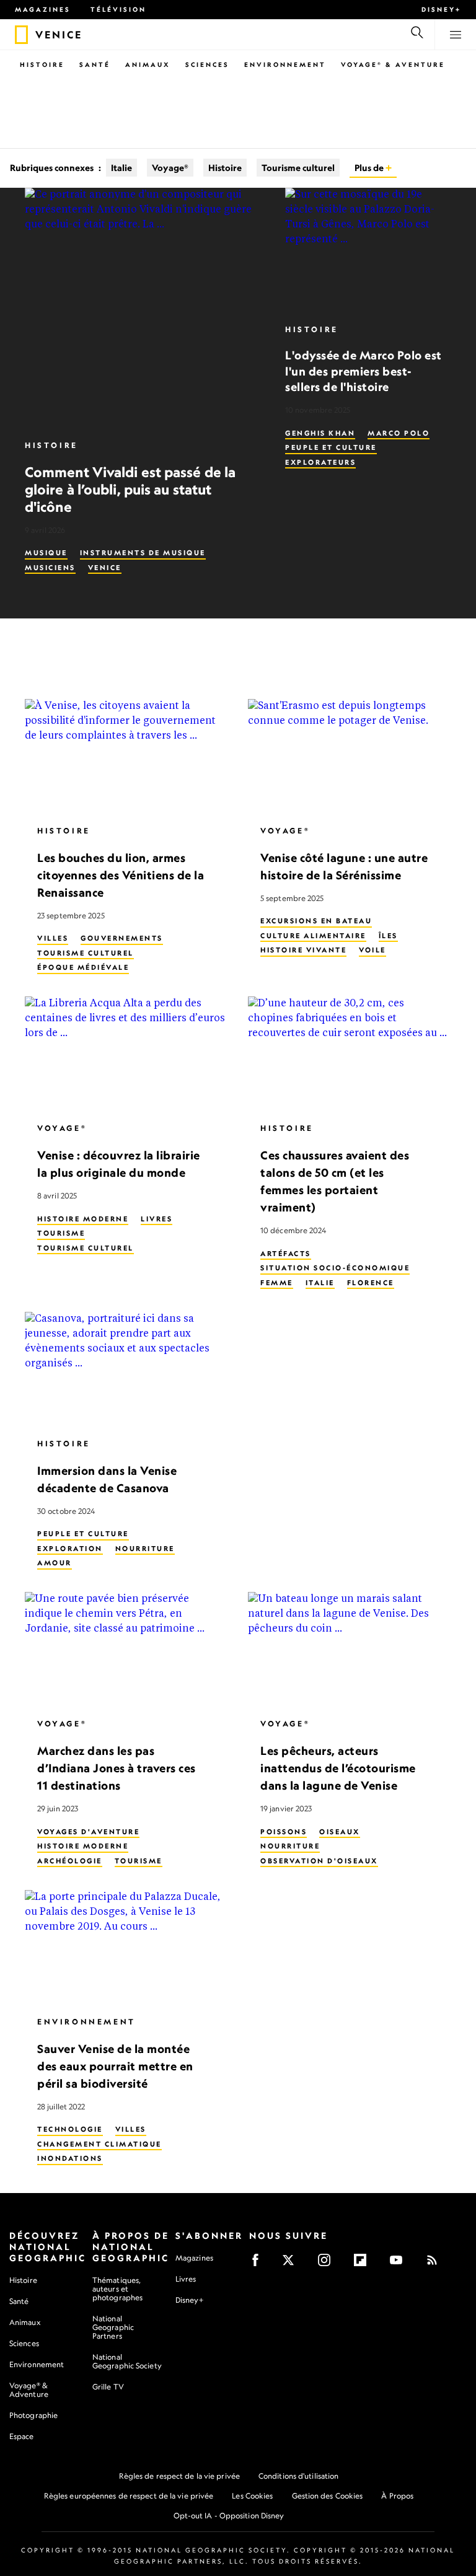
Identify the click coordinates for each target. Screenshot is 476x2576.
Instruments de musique (143, 553)
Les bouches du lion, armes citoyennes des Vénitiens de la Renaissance (121, 875)
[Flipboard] (364, 2264)
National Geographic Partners (113, 2327)
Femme (277, 1283)
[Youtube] (400, 2264)
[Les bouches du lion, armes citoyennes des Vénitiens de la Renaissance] (126, 756)
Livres (156, 1219)
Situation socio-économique (335, 1268)
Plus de (370, 168)
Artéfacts (286, 1254)
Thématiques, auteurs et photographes (117, 2289)
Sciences (207, 64)
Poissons (284, 1832)
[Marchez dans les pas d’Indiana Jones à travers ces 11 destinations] (126, 1650)
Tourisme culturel (298, 168)
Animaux (148, 64)
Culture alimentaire (313, 936)
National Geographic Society (127, 2361)
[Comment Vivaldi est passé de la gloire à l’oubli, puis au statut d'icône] (145, 308)
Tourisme (61, 1234)
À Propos (397, 2496)
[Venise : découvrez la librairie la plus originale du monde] (126, 1054)
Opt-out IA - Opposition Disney (229, 2516)
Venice (105, 568)
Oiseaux (340, 1832)
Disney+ (441, 9)
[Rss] (436, 2264)
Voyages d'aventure (88, 1832)
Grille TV (108, 2387)
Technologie (70, 2130)
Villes (53, 939)
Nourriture (145, 1549)
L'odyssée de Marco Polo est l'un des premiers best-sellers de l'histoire (364, 371)
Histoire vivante (303, 951)
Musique (46, 553)
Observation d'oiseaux (319, 1861)
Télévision (118, 9)
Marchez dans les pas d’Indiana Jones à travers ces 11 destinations (117, 1769)
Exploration (70, 1549)
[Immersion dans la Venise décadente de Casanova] (126, 1369)
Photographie (33, 2415)
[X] (292, 2264)
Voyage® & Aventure (393, 64)
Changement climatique (99, 2144)
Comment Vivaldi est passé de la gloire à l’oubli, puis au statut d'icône (130, 489)
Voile (372, 951)
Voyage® (170, 168)
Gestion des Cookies (328, 2496)
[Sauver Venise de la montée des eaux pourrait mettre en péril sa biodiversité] (126, 1947)
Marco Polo (399, 433)
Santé (95, 64)
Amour (55, 1563)
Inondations (70, 2159)
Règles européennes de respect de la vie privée (129, 2496)
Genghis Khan (320, 433)
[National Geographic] (21, 35)
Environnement (285, 64)
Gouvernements (122, 939)
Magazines (43, 9)
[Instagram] (328, 2264)
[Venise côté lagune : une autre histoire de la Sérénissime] (350, 756)
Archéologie (70, 1861)
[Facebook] (259, 2264)
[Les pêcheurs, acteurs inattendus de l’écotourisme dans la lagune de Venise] (350, 1650)
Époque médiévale (83, 968)
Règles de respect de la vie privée (179, 2476)
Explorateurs (320, 462)
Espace (22, 2436)
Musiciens (50, 568)
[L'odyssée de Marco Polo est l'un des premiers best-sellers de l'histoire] (368, 250)
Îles (388, 936)
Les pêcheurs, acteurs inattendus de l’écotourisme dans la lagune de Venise (338, 1769)
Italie (121, 168)
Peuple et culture (331, 447)
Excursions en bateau (316, 921)
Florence (371, 1283)
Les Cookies (252, 2496)
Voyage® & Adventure (29, 2390)
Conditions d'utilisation (298, 2476)
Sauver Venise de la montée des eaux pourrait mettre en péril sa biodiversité (115, 2066)
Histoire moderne (83, 1219)
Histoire (42, 64)
